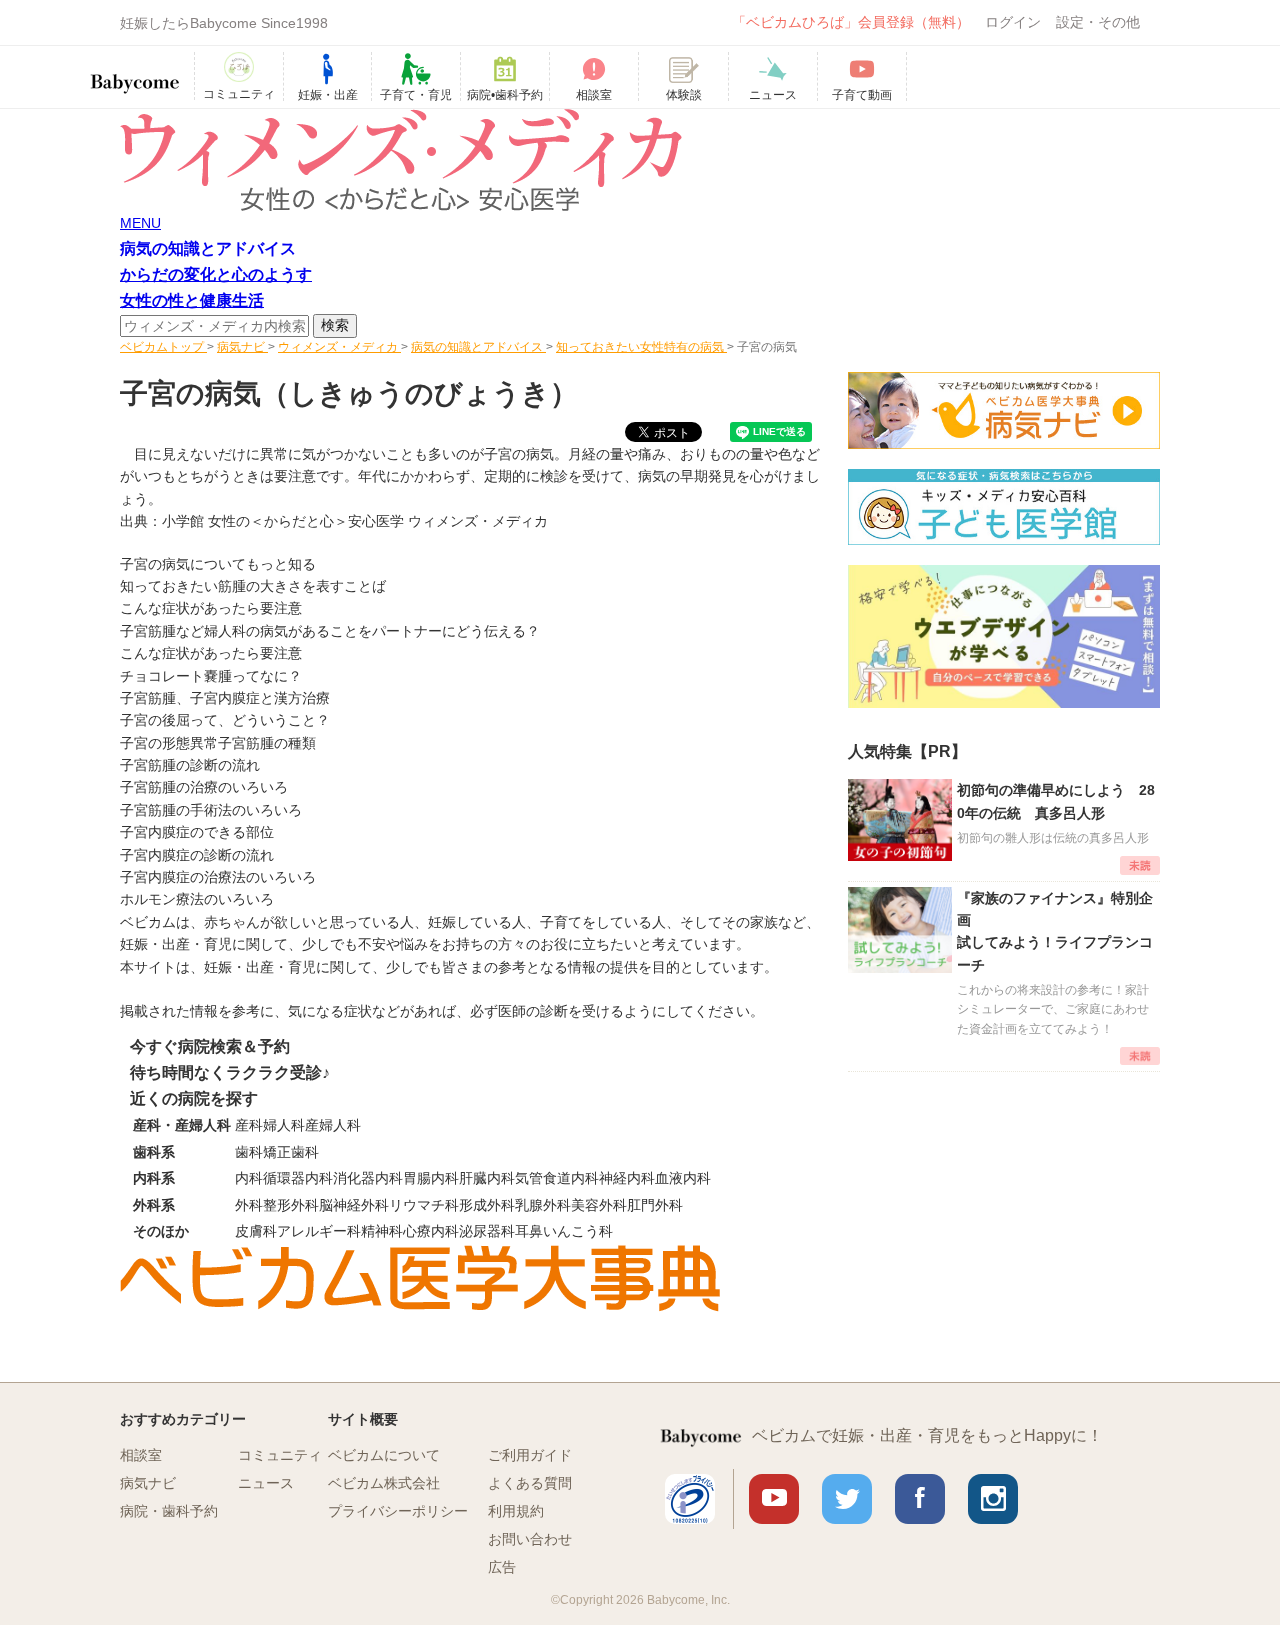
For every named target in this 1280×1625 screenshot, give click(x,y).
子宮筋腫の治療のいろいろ (204, 787)
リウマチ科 (424, 1205)
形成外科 (487, 1205)
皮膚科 (256, 1231)
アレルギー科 (319, 1231)
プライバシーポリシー (398, 1511)
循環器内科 (298, 1178)
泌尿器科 (487, 1231)
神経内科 (627, 1178)
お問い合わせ (530, 1539)
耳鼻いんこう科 (564, 1231)
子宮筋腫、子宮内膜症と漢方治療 (225, 698)
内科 (249, 1178)
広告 (502, 1567)
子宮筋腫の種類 (267, 743)
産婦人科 (333, 1125)
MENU (140, 223)
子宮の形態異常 (169, 743)
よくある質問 (530, 1483)
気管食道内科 (557, 1178)
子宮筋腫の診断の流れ (190, 765)
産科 (249, 1125)
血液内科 (683, 1178)
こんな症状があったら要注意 (211, 608)
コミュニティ (280, 1455)
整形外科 (291, 1205)
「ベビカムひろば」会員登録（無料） (851, 22)
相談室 (141, 1455)
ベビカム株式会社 (384, 1483)
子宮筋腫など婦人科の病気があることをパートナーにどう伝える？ (330, 631)
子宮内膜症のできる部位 (197, 832)
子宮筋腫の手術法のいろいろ (211, 810)
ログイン (1013, 22)
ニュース (266, 1483)
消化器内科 (368, 1178)
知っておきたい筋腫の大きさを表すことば (253, 586)
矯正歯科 (291, 1152)
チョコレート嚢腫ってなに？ (211, 676)
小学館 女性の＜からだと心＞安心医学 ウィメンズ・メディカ (355, 521)
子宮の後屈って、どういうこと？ (225, 720)
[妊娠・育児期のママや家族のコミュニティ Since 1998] (135, 74)
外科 (249, 1205)
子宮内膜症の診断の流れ (197, 855)
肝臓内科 (487, 1178)
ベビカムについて (384, 1455)
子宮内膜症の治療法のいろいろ (218, 877)
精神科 (382, 1231)
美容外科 (599, 1205)
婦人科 (284, 1125)
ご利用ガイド (530, 1455)
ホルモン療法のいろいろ (197, 899)
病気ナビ (148, 1483)
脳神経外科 (354, 1205)
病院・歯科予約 (169, 1511)
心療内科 (431, 1231)
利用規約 (516, 1511)
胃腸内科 (431, 1178)
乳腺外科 (543, 1205)
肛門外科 (655, 1205)
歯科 (249, 1152)
